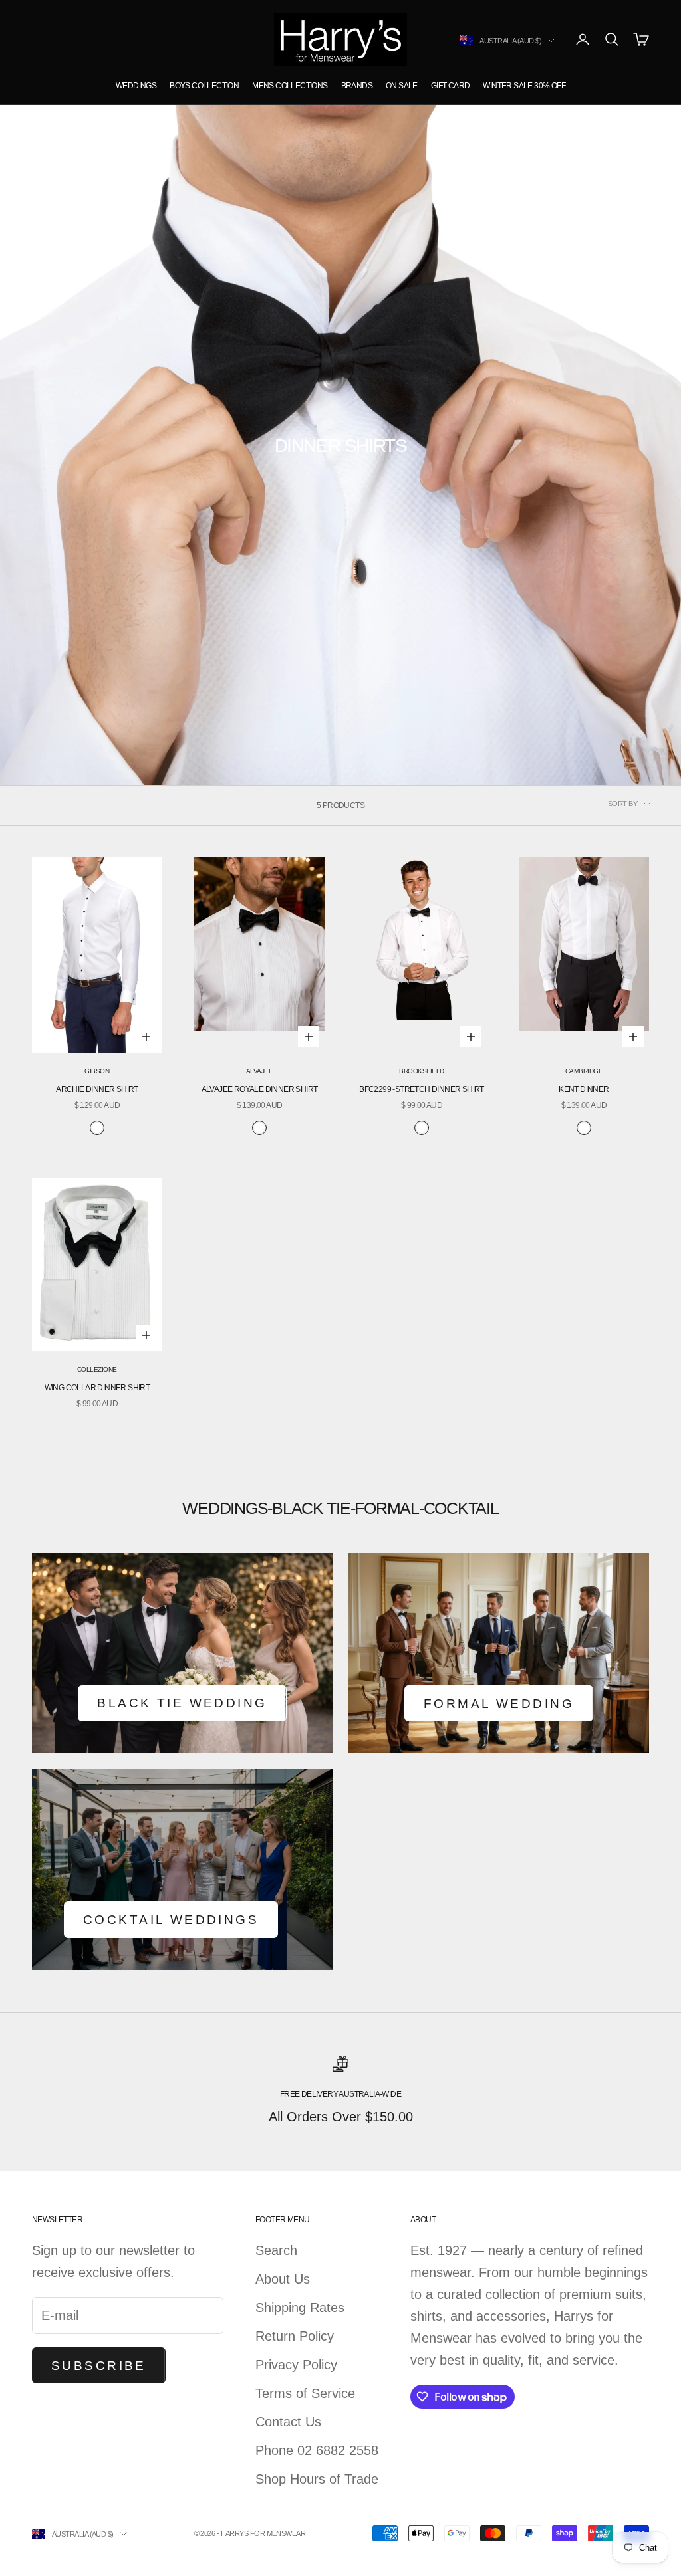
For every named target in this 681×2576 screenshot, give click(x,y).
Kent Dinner (584, 1089)
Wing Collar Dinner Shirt (97, 1388)
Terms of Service (305, 2393)
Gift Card (451, 86)
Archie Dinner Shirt (97, 1089)
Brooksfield (422, 1071)
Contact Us (288, 2422)
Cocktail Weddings (171, 1920)
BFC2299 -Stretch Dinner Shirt (422, 1089)
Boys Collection (204, 86)
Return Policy (295, 2336)
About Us (283, 2279)
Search (276, 2250)
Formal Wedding (499, 1704)
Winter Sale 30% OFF (524, 86)
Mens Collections (290, 86)
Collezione (97, 1369)
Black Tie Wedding (182, 1703)
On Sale (402, 86)
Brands (357, 86)
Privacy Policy (296, 2365)
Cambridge (584, 1071)
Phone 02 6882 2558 (317, 2450)
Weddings (136, 86)
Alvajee (260, 1071)
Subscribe (99, 2366)
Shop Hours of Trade (317, 2479)
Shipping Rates (300, 2308)
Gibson (97, 1071)
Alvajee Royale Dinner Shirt (260, 1089)
